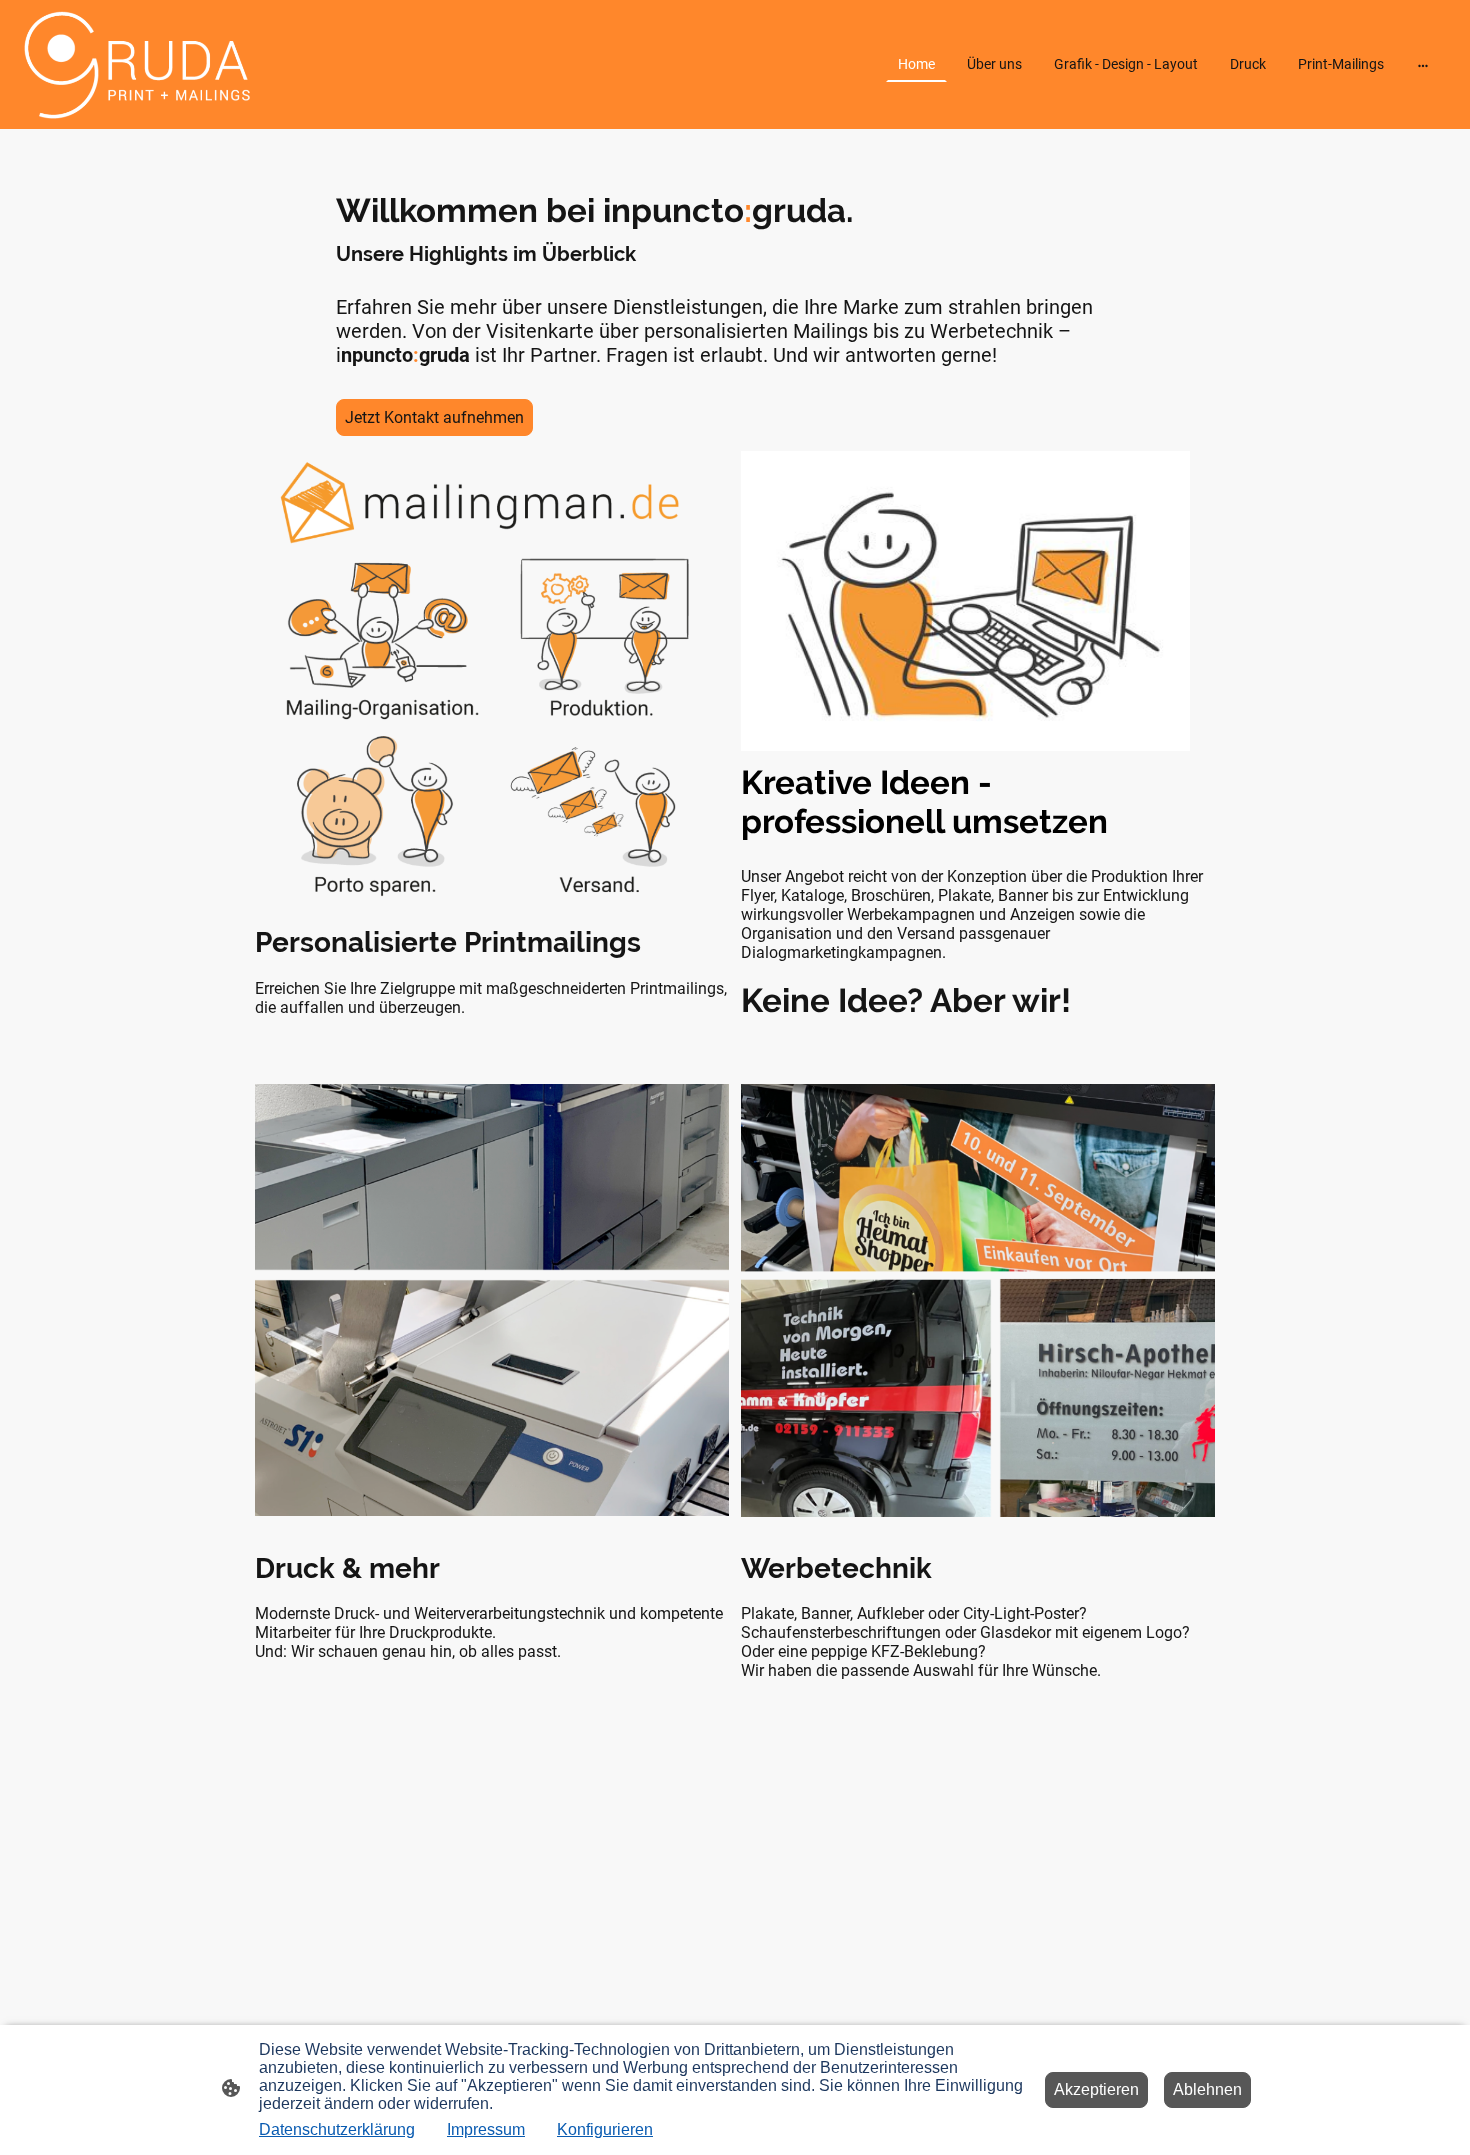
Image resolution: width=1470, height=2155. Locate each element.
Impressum (486, 2129)
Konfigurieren (605, 2129)
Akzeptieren (1096, 2089)
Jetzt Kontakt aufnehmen (434, 417)
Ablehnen (1207, 2089)
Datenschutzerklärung (337, 2129)
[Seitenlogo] (136, 64)
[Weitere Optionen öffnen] (1423, 64)
